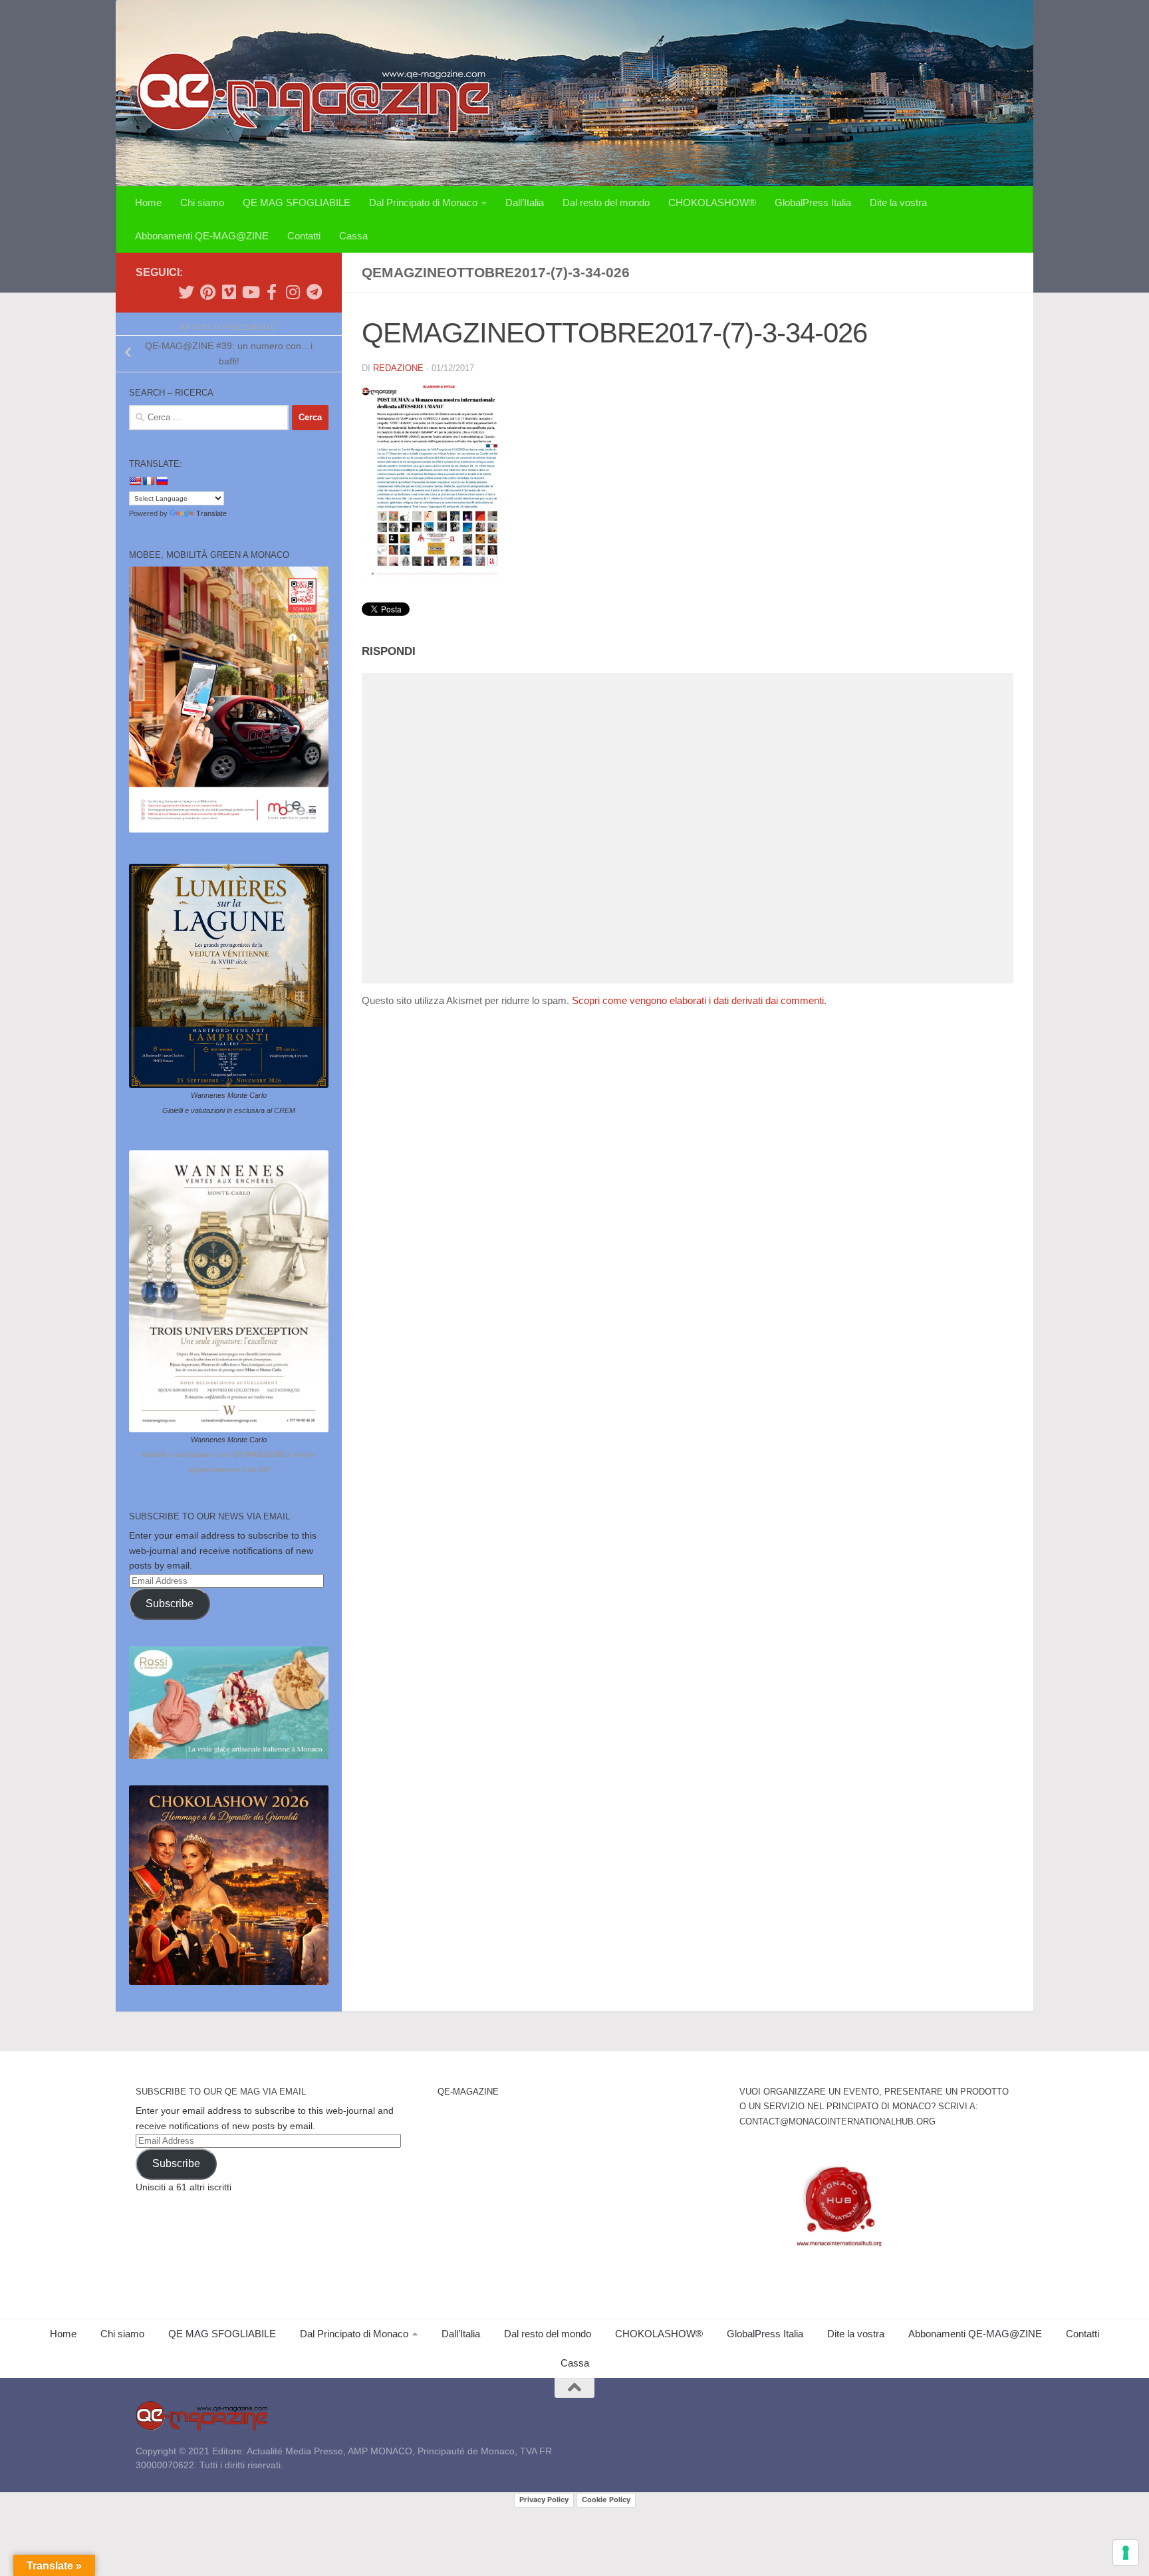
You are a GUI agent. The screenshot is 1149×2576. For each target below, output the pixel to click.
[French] (148, 481)
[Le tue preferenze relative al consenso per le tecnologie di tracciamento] (1126, 2553)
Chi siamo (202, 202)
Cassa (353, 236)
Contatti (304, 236)
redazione (398, 368)
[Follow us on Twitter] (186, 292)
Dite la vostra (898, 202)
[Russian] (162, 481)
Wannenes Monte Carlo (229, 1095)
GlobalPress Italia (813, 202)
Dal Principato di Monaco (423, 202)
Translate (211, 513)
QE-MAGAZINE (468, 2092)
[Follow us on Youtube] (250, 292)
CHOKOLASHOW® (712, 202)
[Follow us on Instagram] (293, 292)
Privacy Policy (544, 2500)
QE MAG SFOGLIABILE (297, 202)
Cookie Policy (606, 2500)
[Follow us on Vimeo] (229, 292)
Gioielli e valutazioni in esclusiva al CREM (229, 1110)
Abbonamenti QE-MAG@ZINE (202, 236)
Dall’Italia (525, 202)
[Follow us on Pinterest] (207, 292)
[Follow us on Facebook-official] (271, 292)
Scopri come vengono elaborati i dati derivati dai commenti (698, 1000)
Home (148, 202)
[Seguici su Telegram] (314, 292)
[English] (135, 481)
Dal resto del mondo (606, 202)
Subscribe (170, 1604)
